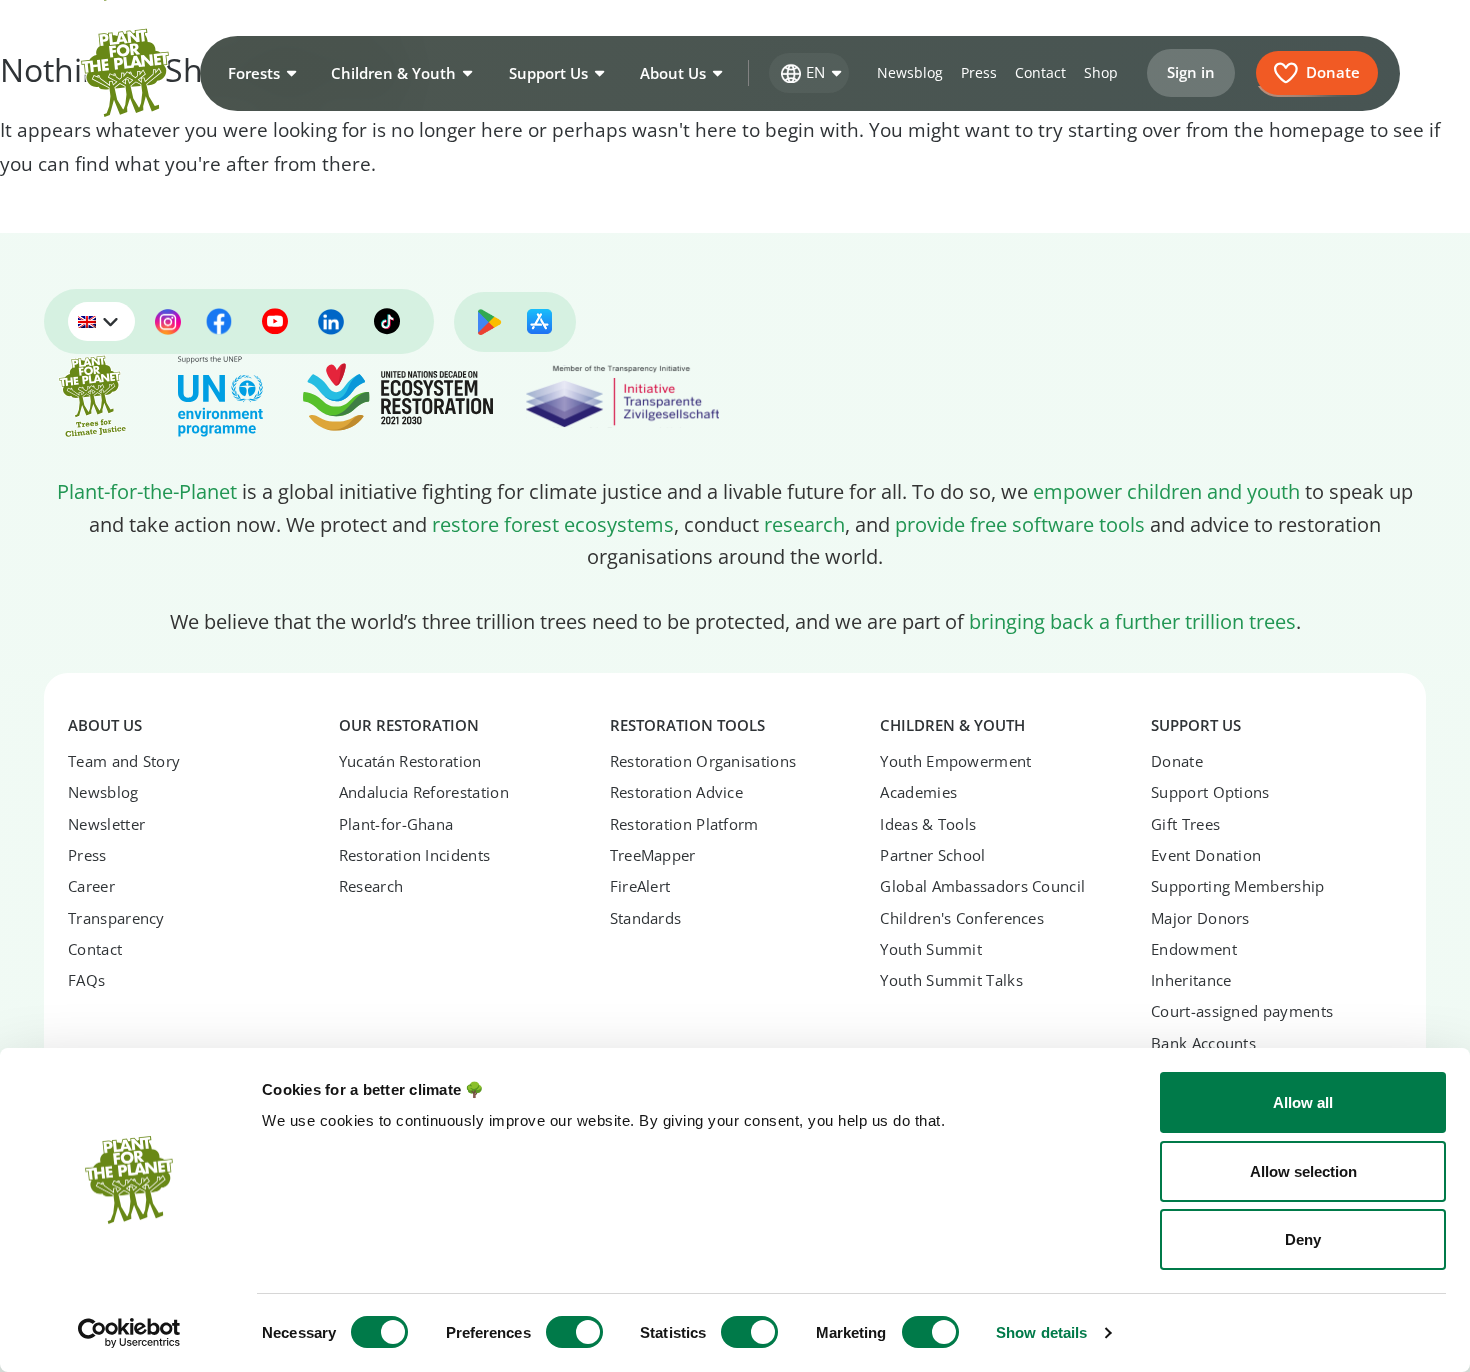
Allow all (1303, 1102)
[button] (260, 73)
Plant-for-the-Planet (147, 491)
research (804, 524)
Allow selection (1303, 1171)
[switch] (574, 1332)
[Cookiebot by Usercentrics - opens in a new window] (129, 1333)
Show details (1041, 1332)
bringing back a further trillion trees (1132, 621)
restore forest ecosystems (553, 524)
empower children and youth (1166, 491)
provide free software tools (1020, 524)
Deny (1303, 1239)
